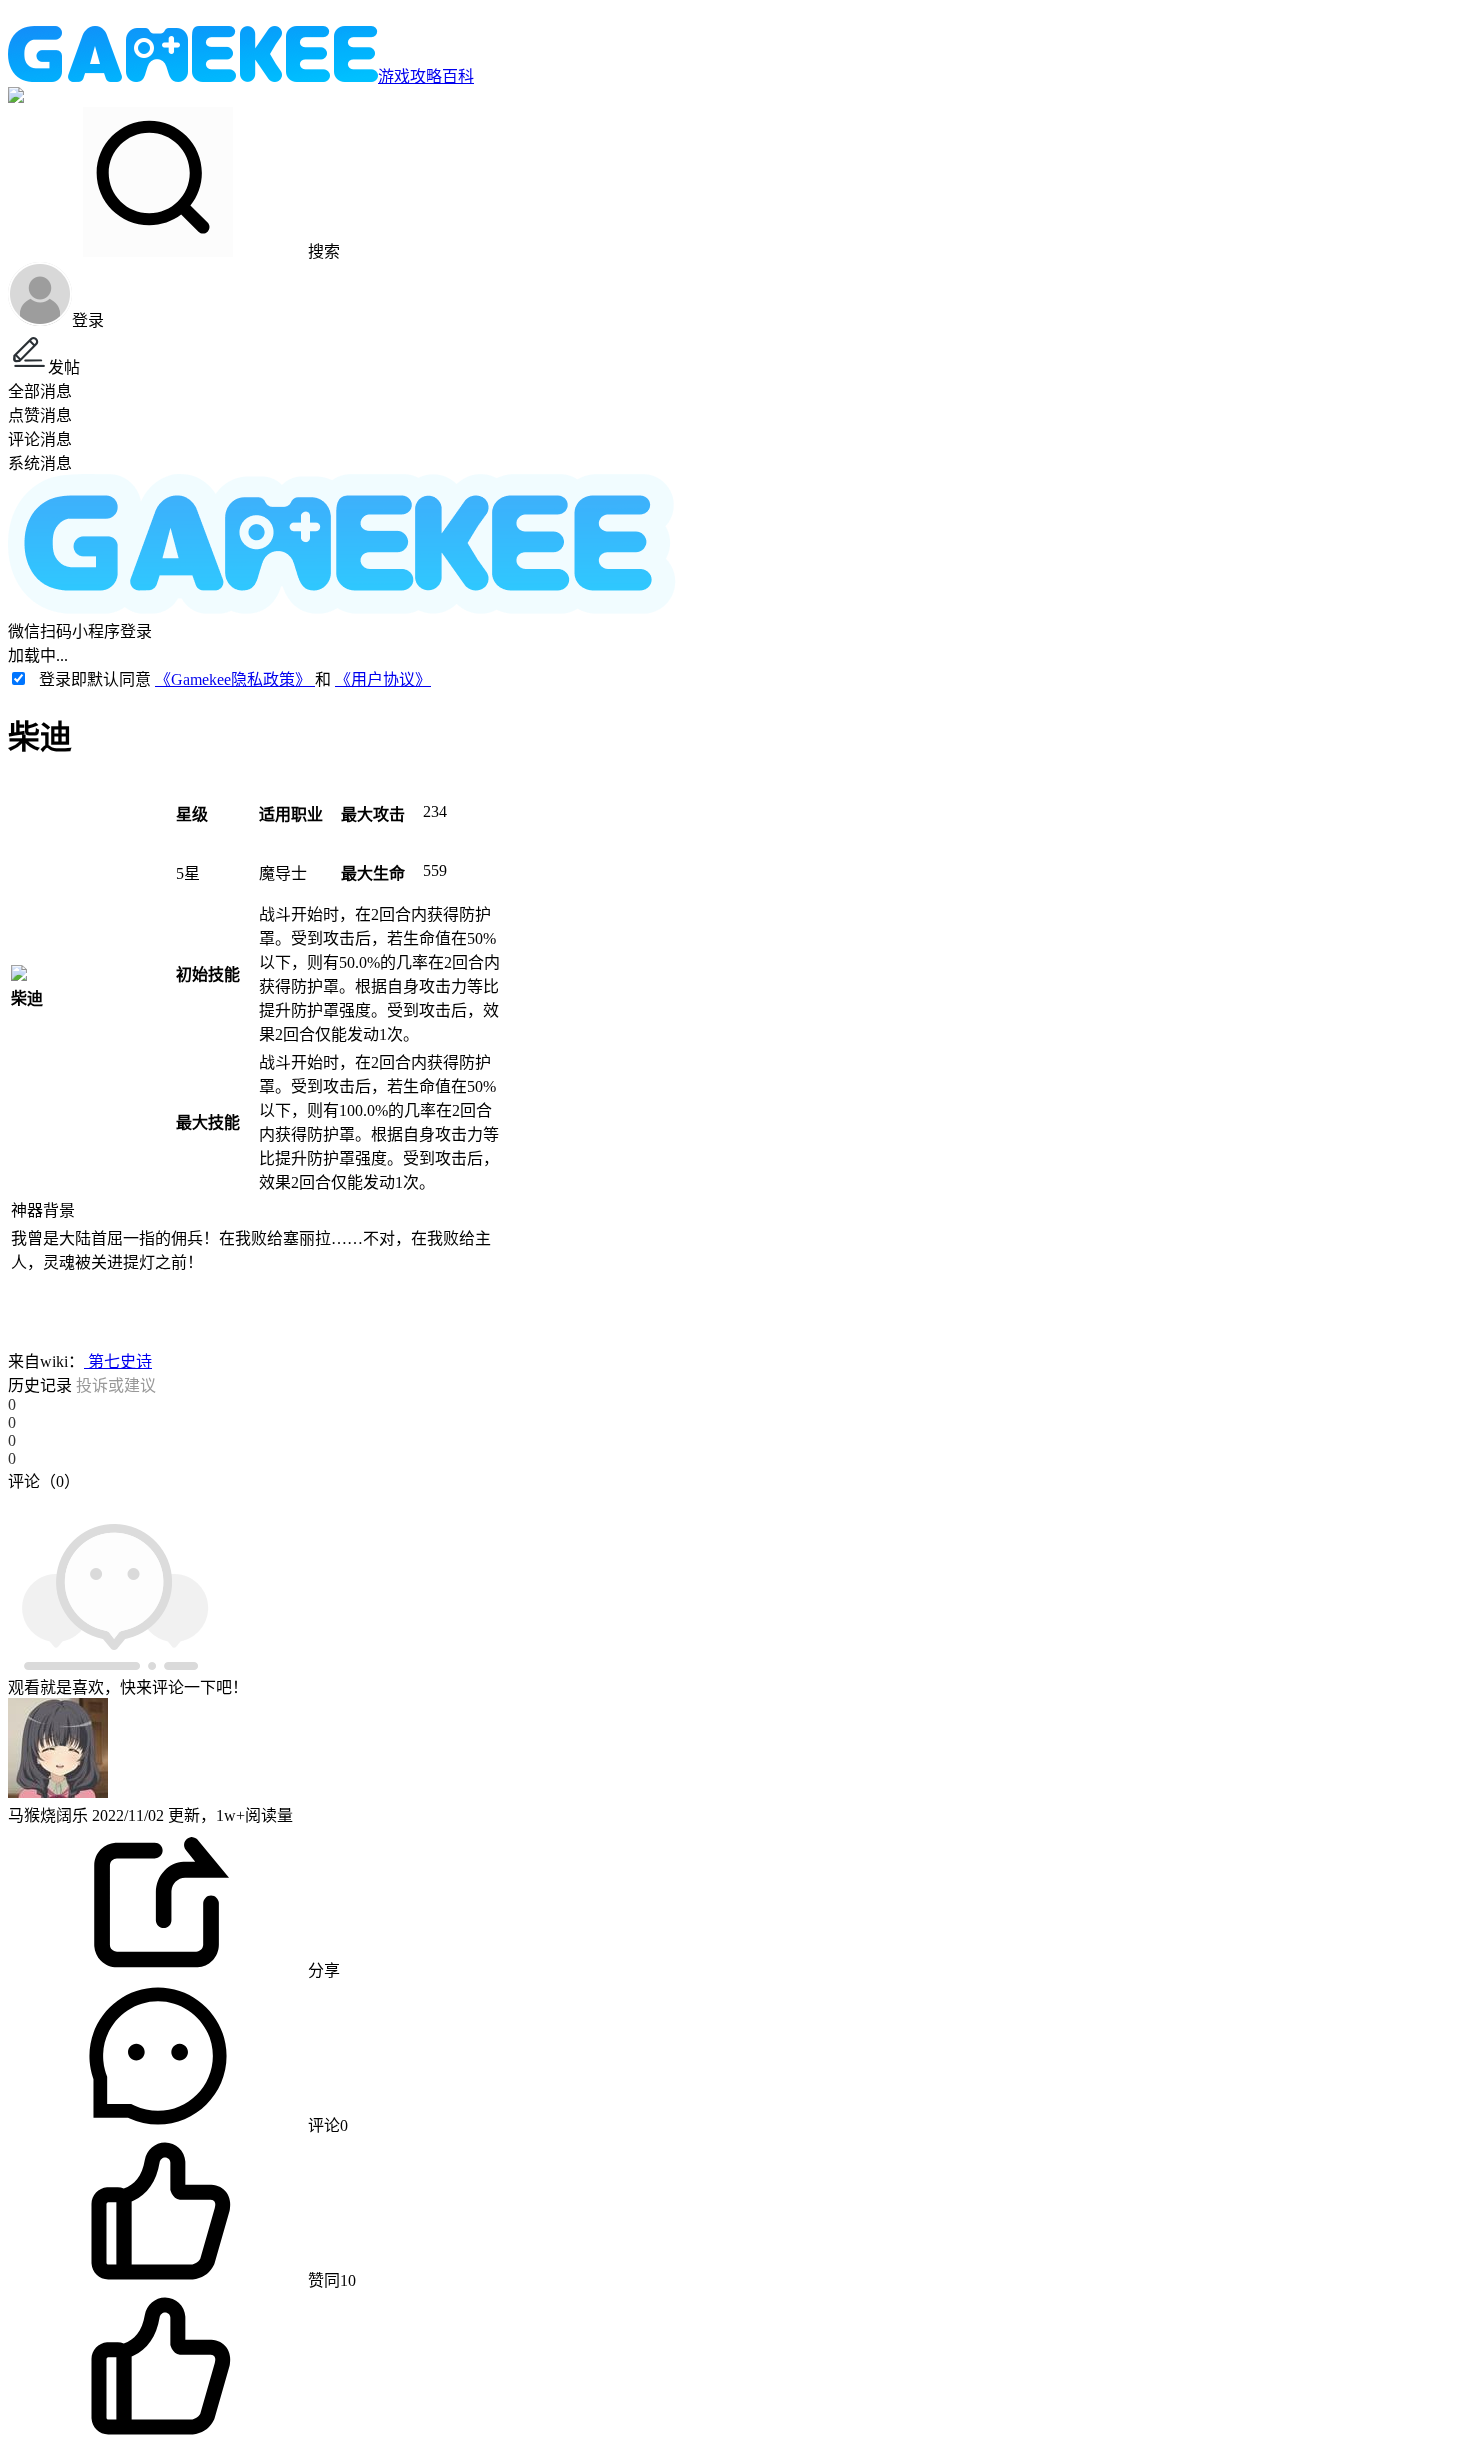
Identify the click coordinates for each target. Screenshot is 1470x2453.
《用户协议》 (383, 679)
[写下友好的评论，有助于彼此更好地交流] (463, 1501)
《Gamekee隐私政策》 (235, 679)
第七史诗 (118, 1361)
